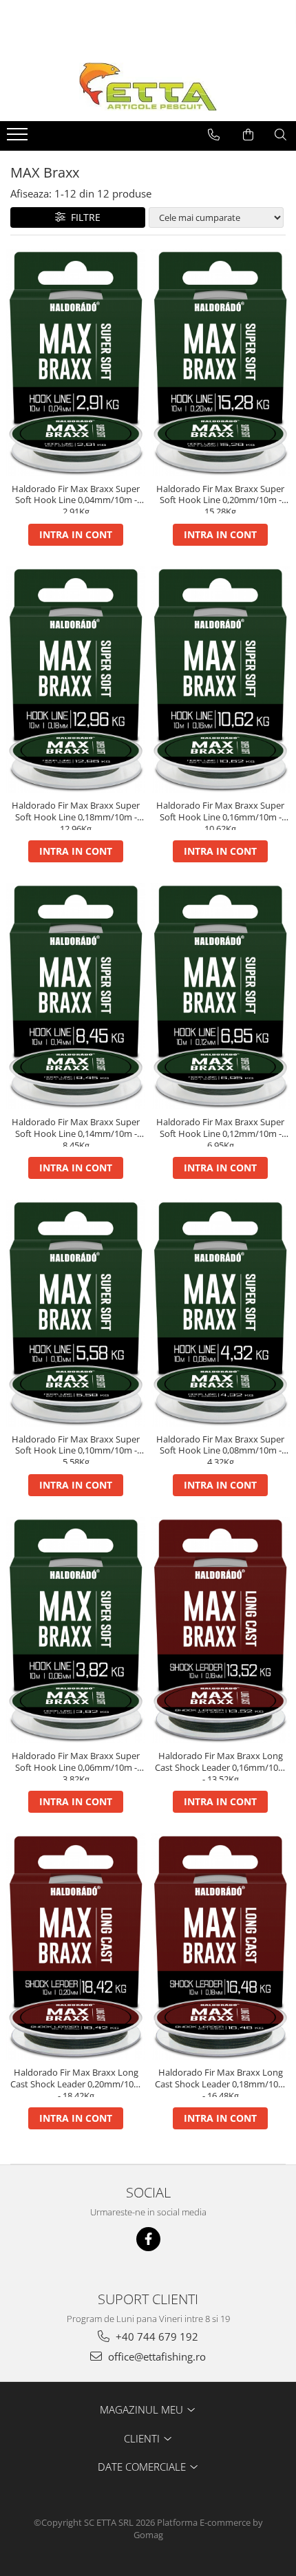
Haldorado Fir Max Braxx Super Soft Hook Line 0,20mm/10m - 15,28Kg (220, 498)
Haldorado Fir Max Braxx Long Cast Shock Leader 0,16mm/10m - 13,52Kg (221, 1765)
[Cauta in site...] (281, 135)
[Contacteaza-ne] (214, 135)
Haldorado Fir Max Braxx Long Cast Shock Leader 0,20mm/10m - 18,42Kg (76, 2082)
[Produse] (19, 138)
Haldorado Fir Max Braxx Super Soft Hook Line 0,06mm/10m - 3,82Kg (76, 1765)
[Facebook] (148, 2239)
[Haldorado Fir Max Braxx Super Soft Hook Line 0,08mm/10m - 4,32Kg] (220, 1313)
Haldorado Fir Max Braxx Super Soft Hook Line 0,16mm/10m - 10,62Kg (220, 815)
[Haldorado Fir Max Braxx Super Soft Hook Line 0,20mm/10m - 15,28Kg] (220, 362)
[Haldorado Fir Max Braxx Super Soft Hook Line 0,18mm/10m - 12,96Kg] (76, 680)
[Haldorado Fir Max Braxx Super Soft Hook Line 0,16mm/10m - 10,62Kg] (220, 680)
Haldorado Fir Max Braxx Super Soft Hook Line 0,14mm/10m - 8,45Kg (76, 1131)
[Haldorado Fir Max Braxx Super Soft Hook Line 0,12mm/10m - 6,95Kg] (220, 996)
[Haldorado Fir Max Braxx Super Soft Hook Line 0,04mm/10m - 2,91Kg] (76, 362)
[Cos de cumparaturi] (248, 135)
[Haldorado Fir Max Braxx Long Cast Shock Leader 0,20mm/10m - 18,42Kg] (76, 1947)
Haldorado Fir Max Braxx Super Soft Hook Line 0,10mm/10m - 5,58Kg (76, 1449)
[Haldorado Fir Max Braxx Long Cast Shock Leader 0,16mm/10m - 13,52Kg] (220, 1630)
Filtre (83, 217)
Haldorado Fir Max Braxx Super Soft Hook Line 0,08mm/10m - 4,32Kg (220, 1449)
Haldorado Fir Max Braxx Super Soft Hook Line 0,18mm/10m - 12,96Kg (76, 815)
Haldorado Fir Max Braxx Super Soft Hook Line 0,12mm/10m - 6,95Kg (220, 1131)
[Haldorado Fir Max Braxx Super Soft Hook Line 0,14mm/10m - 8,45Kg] (76, 996)
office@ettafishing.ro (156, 2356)
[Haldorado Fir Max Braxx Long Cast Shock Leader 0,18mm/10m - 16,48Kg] (220, 1947)
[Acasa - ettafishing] (148, 87)
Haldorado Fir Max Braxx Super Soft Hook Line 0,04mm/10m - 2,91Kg (76, 498)
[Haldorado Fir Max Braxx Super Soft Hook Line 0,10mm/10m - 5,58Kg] (76, 1313)
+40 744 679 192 (156, 2337)
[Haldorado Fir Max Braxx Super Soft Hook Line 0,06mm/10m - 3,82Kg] (76, 1630)
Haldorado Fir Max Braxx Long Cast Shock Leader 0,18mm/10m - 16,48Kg (221, 2082)
